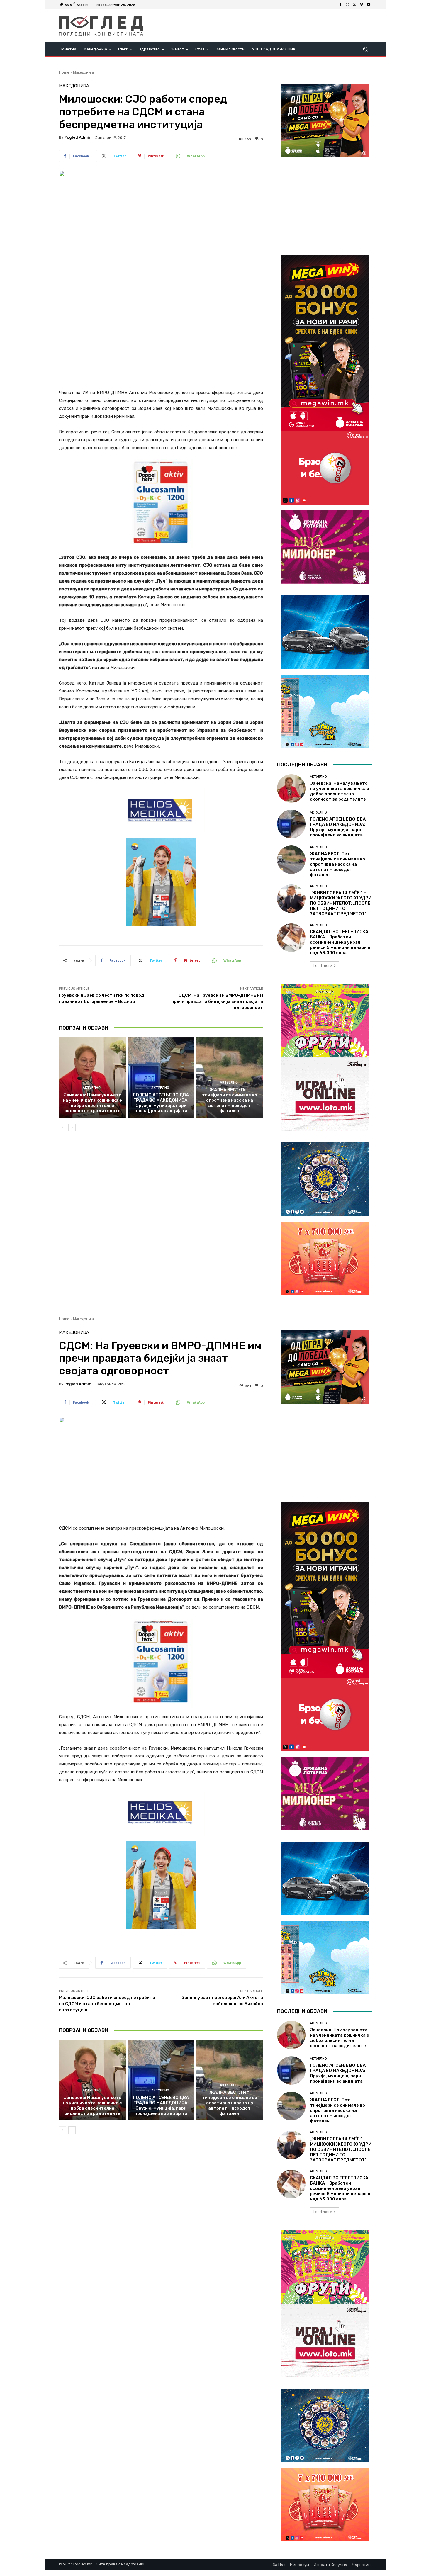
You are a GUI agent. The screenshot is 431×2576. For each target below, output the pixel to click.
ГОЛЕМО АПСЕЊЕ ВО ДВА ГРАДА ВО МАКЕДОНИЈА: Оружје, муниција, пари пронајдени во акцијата (161, 1103)
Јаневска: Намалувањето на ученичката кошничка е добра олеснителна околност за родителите (92, 1103)
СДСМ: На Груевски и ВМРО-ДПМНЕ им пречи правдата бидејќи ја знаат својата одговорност (217, 1001)
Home (64, 72)
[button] (365, 49)
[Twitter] (354, 5)
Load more (323, 966)
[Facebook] (340, 5)
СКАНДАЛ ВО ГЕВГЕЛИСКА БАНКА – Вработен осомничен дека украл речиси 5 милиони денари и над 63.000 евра (340, 942)
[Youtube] (369, 5)
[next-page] (72, 1127)
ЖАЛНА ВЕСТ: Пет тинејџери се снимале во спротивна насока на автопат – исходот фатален (230, 1100)
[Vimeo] (362, 5)
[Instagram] (347, 5)
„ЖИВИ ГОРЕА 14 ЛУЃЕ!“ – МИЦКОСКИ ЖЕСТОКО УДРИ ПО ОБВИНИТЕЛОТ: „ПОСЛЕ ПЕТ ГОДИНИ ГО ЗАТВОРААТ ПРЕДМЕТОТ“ (341, 903)
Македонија (83, 72)
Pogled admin (78, 137)
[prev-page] (63, 1127)
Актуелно (92, 1088)
